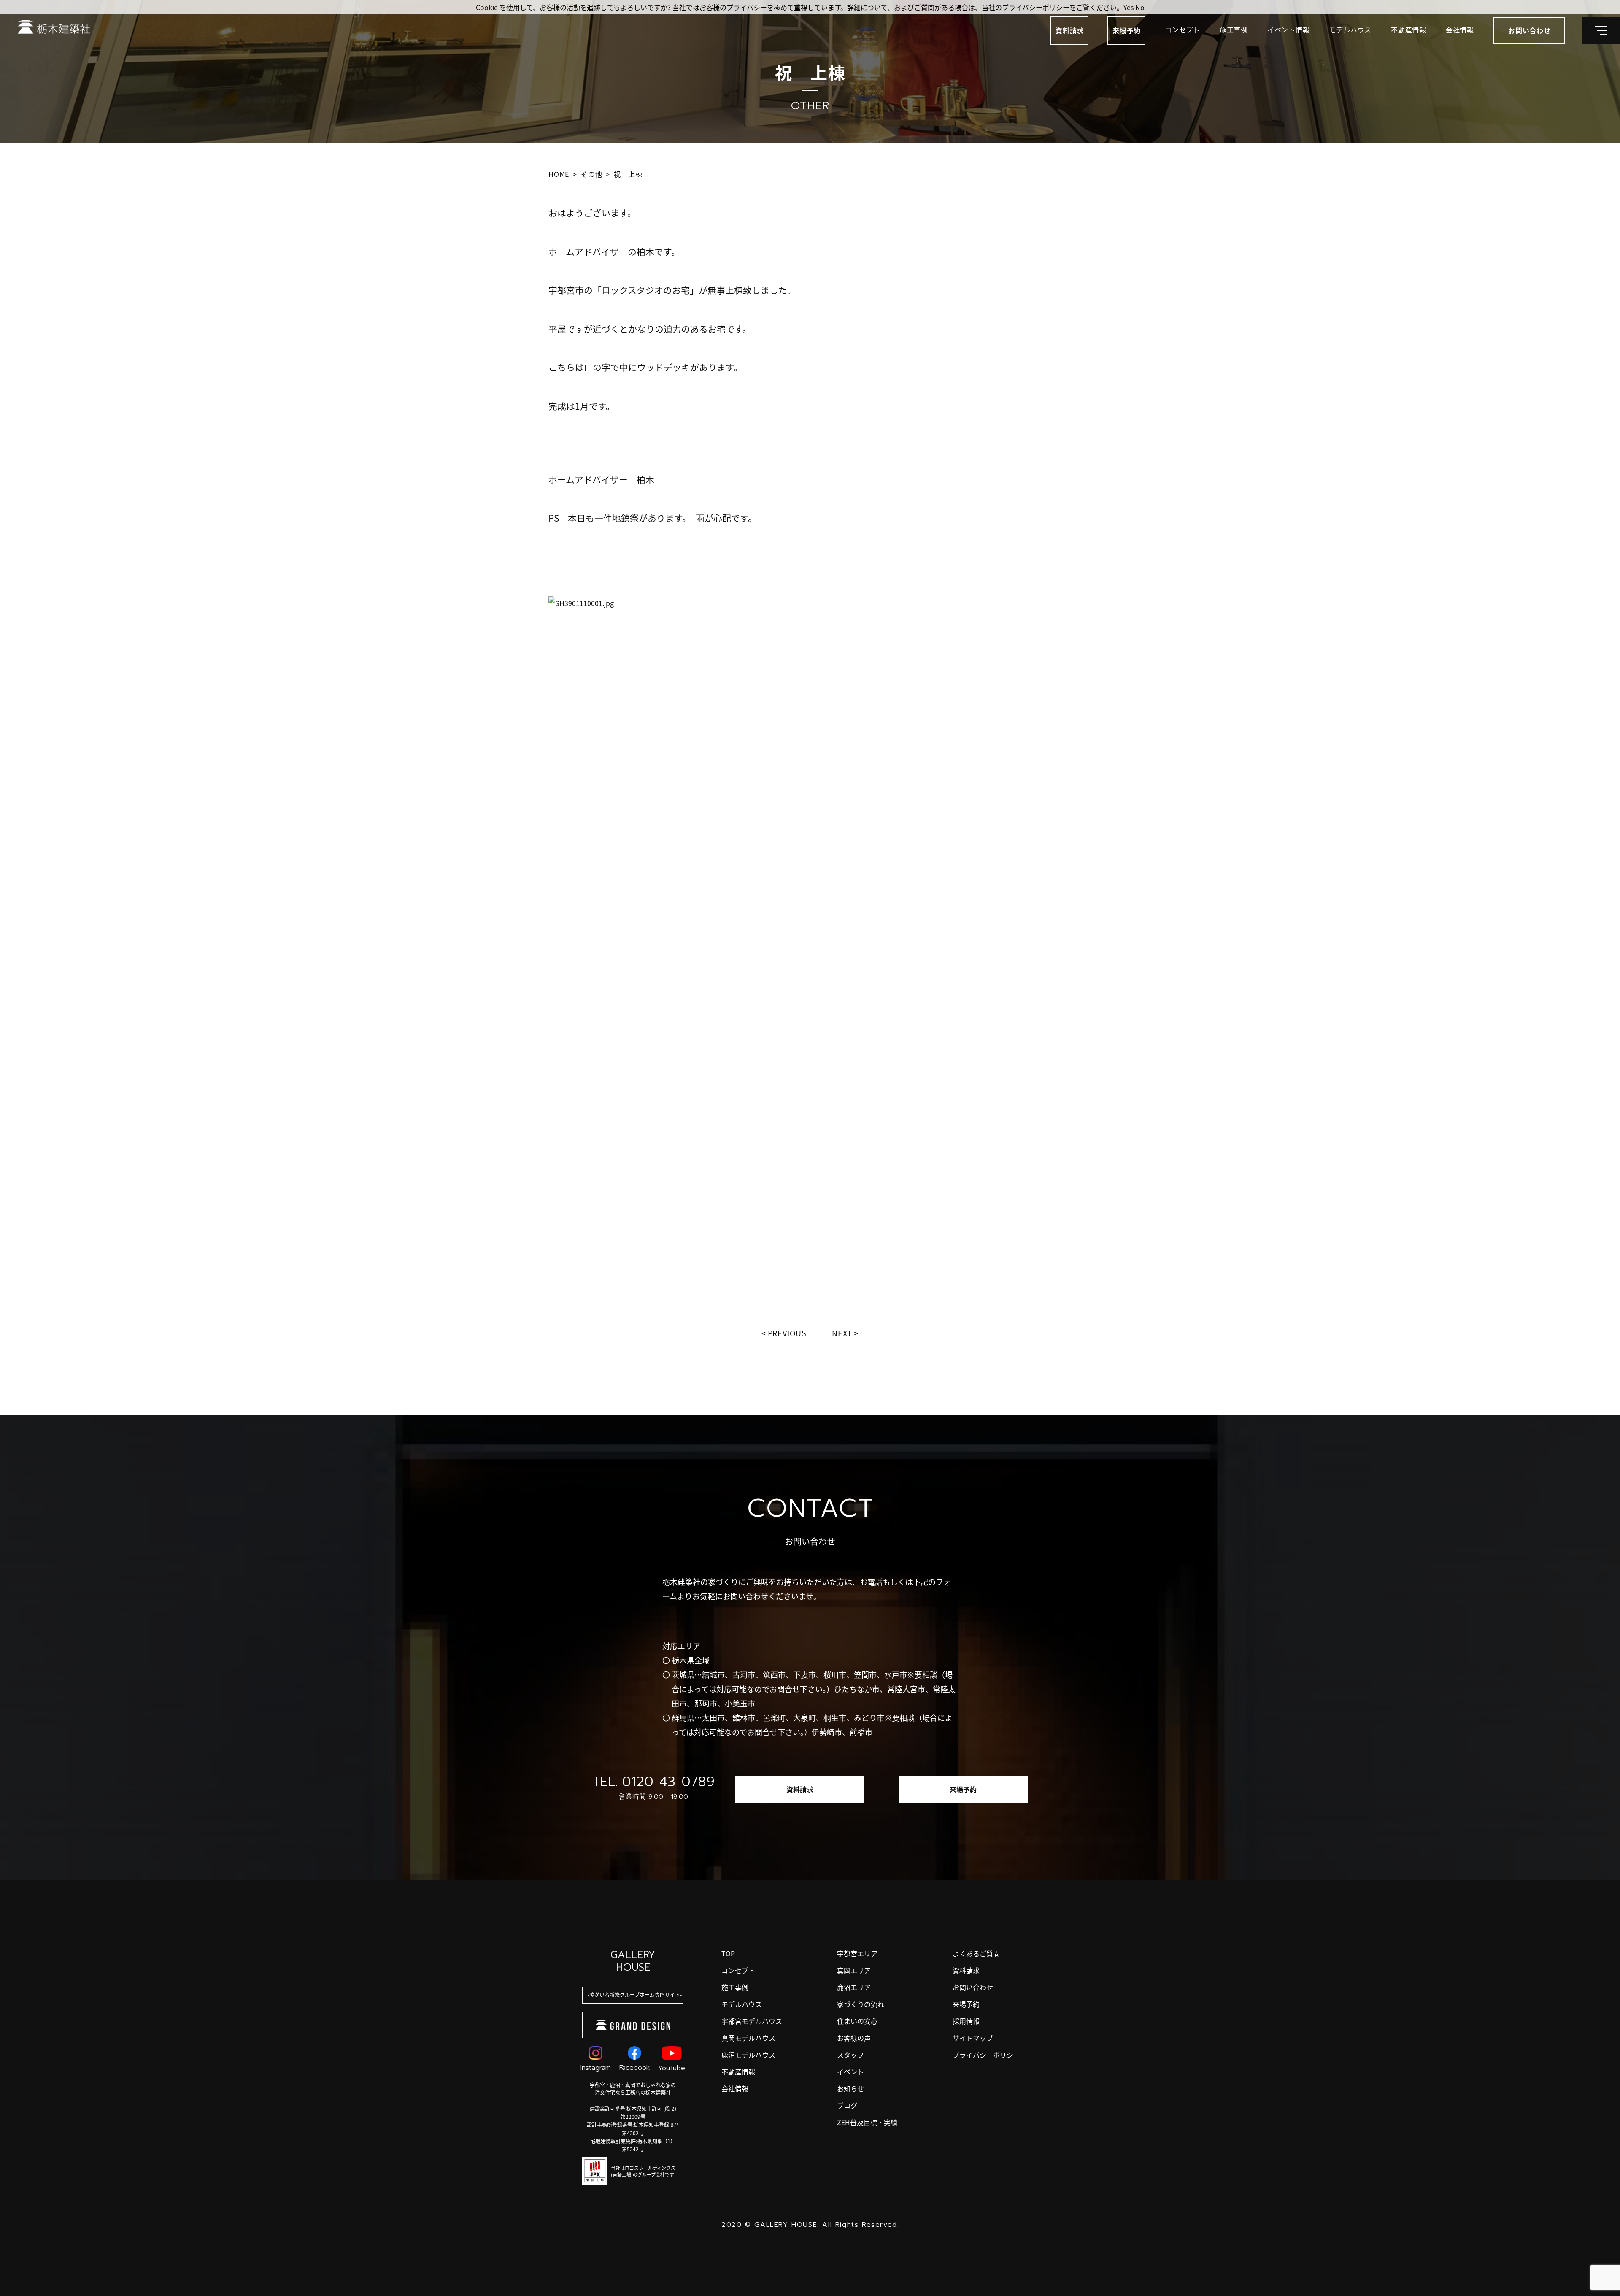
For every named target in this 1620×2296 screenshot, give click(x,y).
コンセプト (1183, 30)
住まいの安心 (857, 2021)
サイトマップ (973, 2038)
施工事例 (1234, 30)
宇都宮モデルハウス (752, 2021)
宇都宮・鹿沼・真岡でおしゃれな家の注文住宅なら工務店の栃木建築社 (633, 2089)
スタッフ (850, 2055)
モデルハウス (1350, 30)
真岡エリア (854, 1970)
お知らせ (850, 2088)
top (728, 1953)
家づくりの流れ (861, 2004)
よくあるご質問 (976, 1953)
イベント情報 (1289, 30)
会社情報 (1460, 30)
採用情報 (966, 2021)
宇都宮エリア (857, 1953)
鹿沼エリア (854, 1987)
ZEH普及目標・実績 (867, 2122)
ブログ (847, 2105)
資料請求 (1070, 30)
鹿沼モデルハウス (748, 2055)
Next (842, 1333)
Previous (787, 1333)
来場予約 (1127, 30)
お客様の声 (854, 2038)
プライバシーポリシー (986, 2055)
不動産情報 (1409, 30)
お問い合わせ (973, 1987)
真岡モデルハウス (748, 2038)
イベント (850, 2072)
